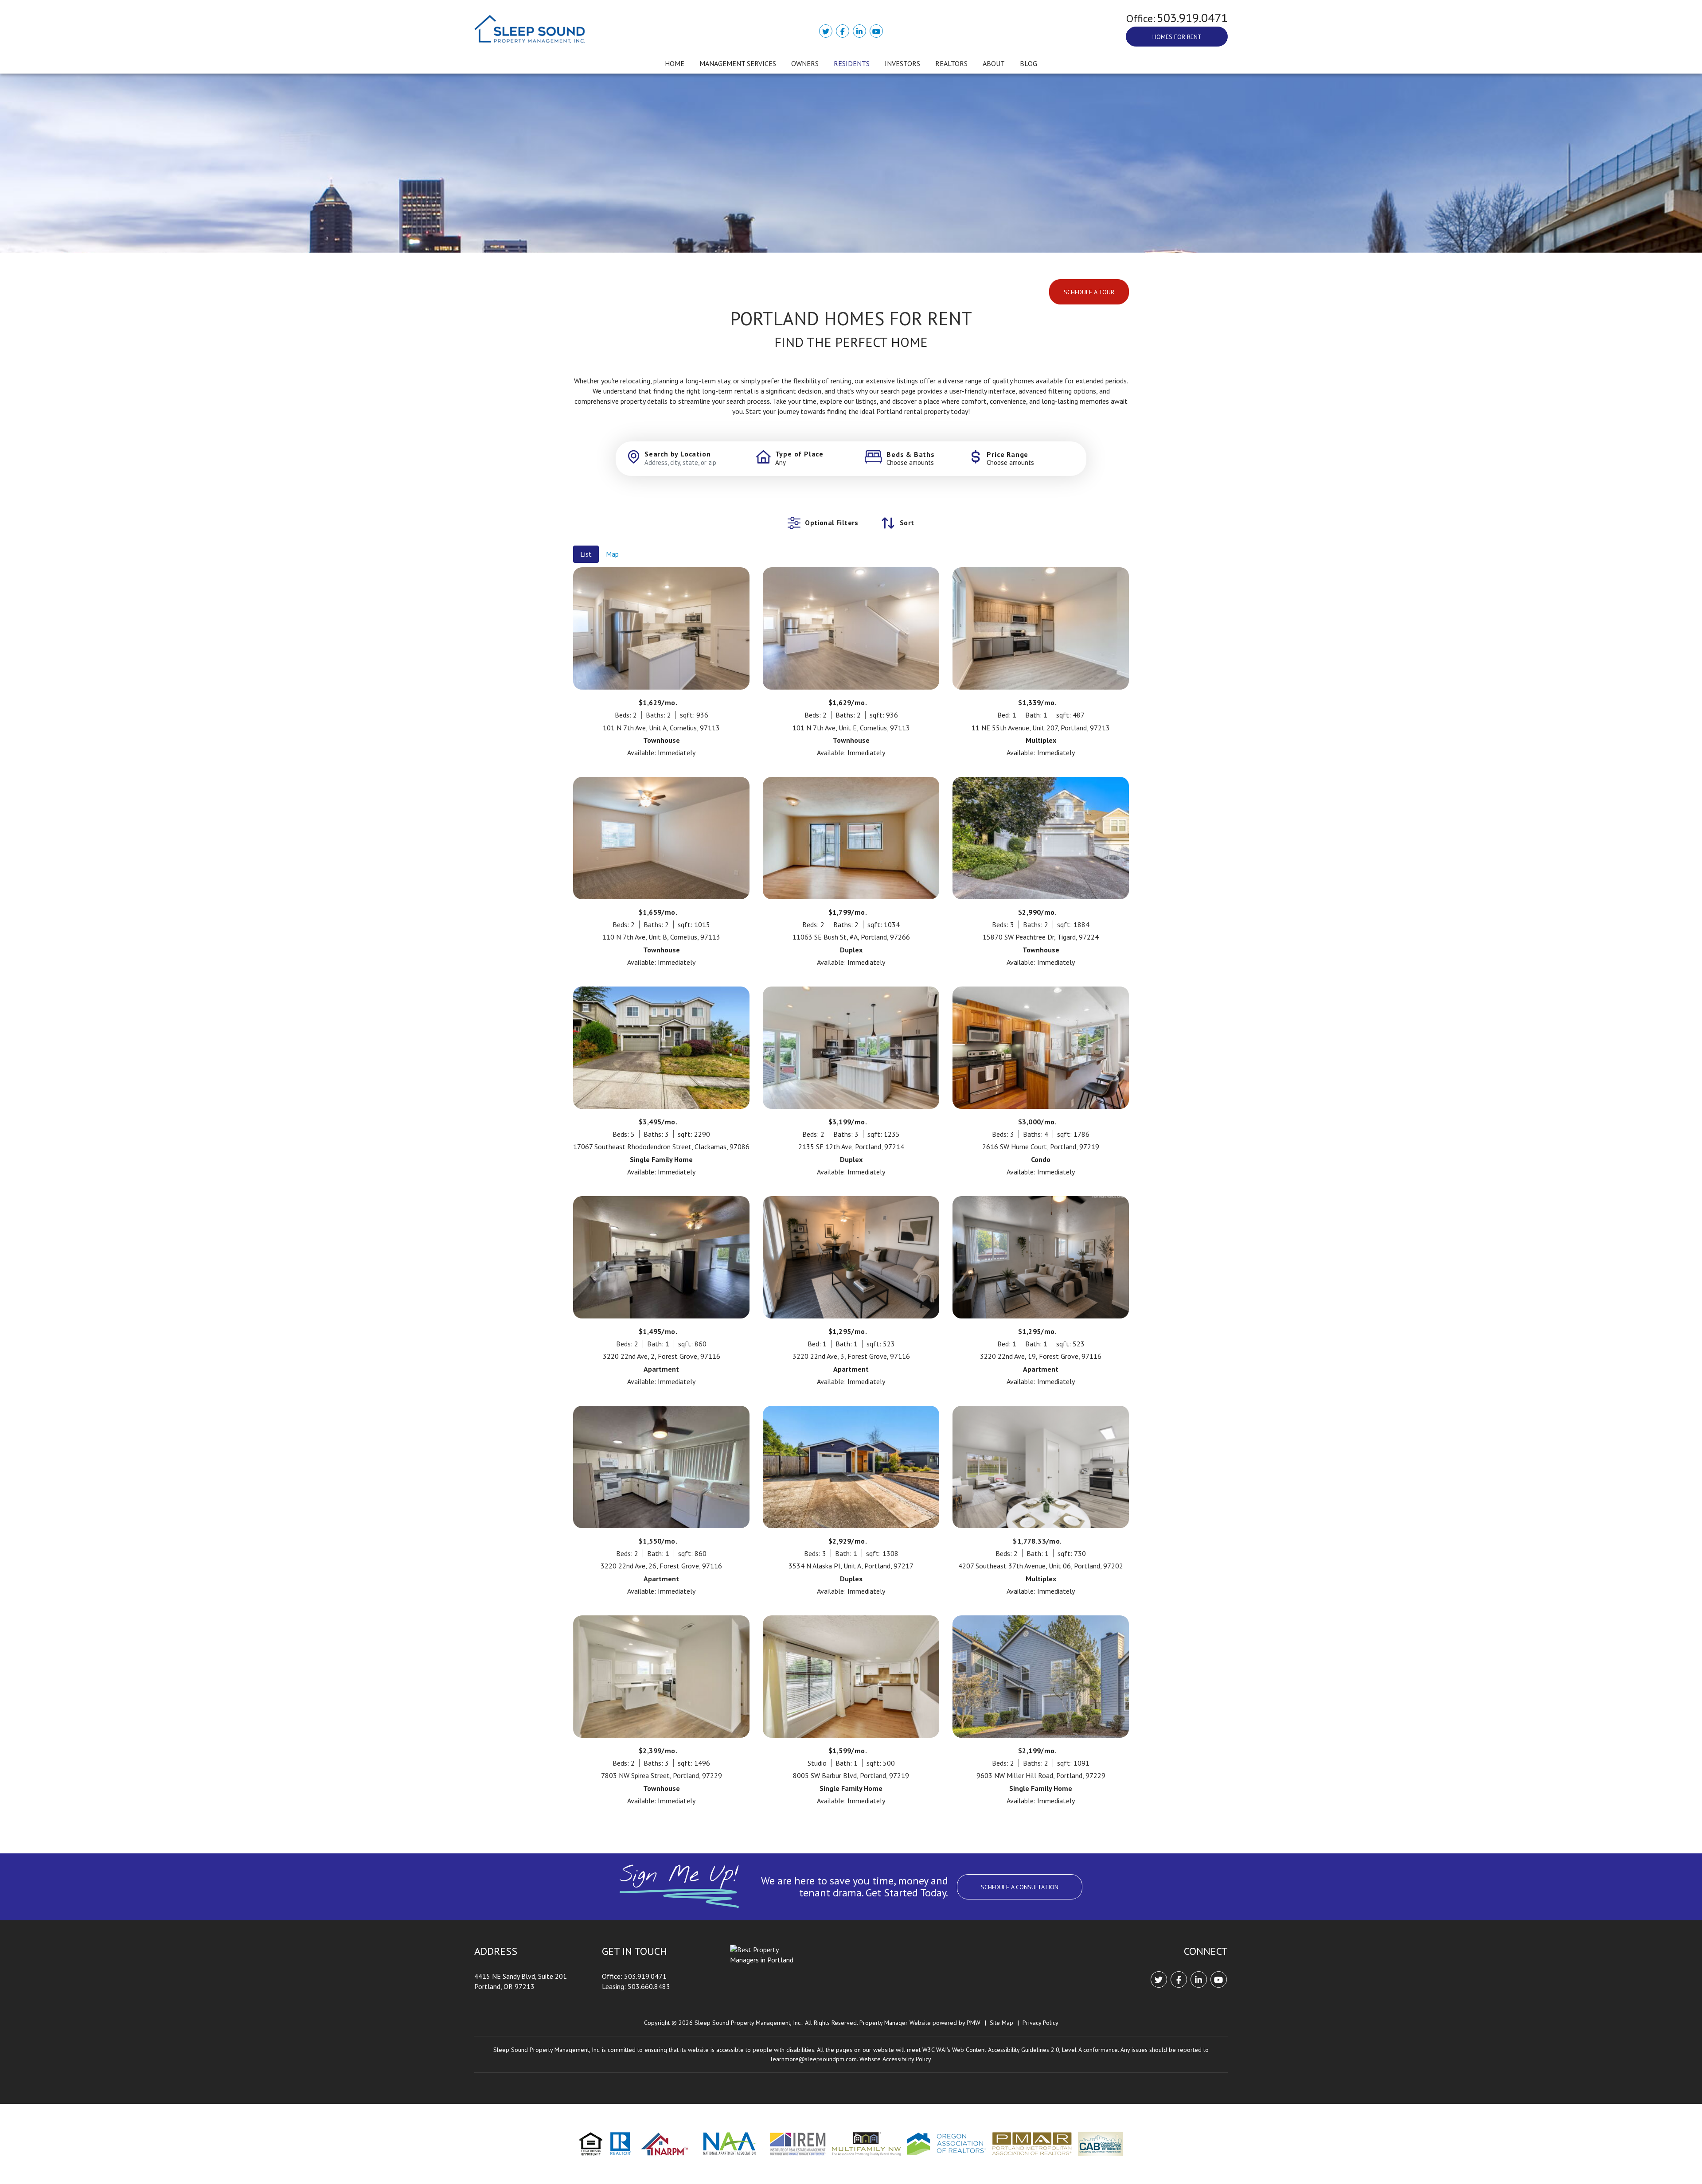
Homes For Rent (1177, 37)
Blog (1029, 63)
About (994, 63)
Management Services (738, 63)
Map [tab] (612, 554)
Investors (902, 63)
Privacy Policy (1040, 2023)
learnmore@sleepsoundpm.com (814, 2059)
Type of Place (799, 454)
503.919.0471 (1192, 18)
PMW (974, 2023)
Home (675, 63)
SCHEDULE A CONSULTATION (1020, 1887)
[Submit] (1069, 458)
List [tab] (586, 554)
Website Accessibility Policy (895, 2059)
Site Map (1001, 2023)
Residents (852, 63)
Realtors (951, 63)
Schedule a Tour (1089, 292)
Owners (805, 63)
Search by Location (677, 454)
